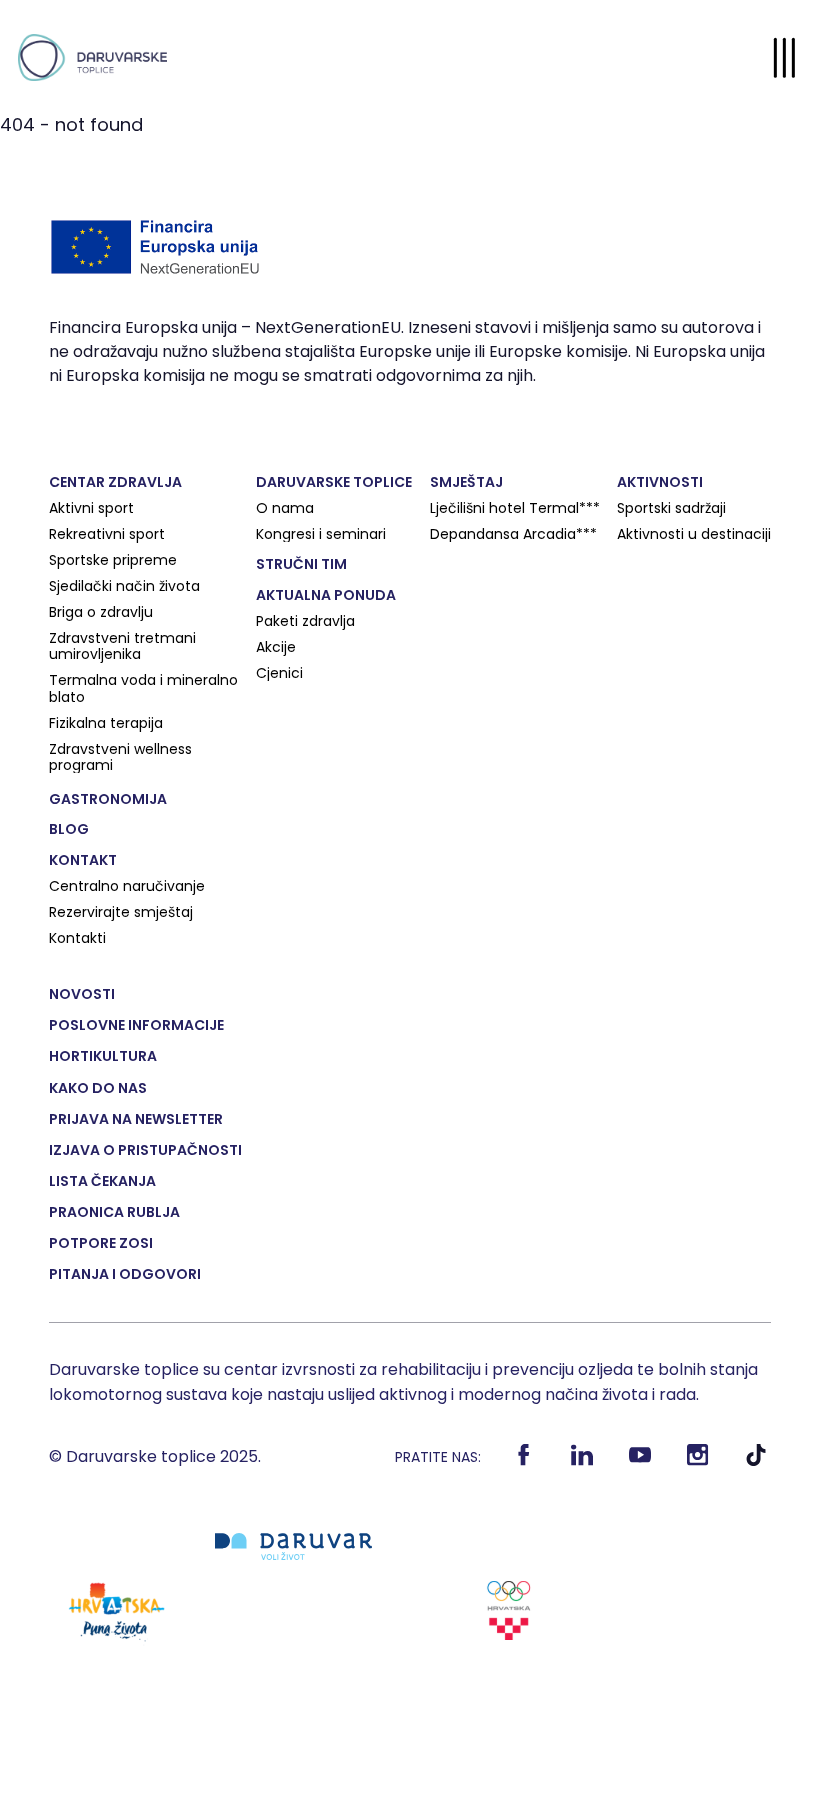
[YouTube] (639, 1462)
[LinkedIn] (581, 1462)
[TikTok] (755, 1462)
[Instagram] (697, 1462)
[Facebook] (523, 1462)
